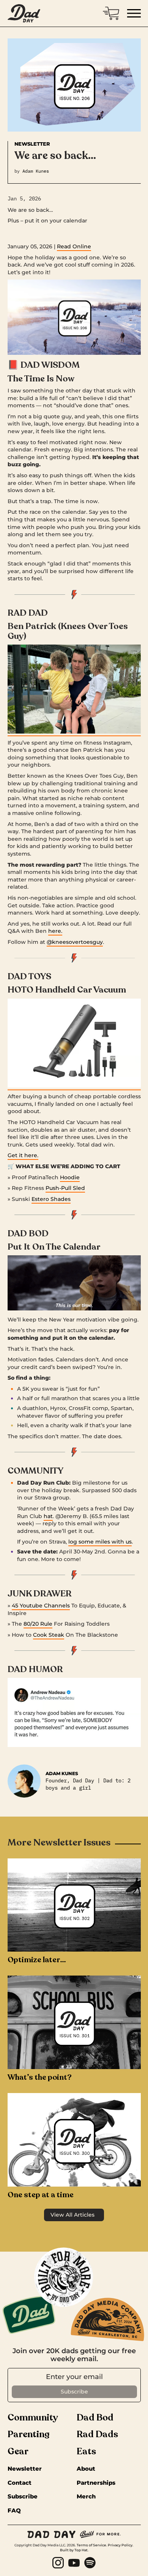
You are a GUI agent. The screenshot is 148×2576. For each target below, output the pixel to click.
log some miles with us (100, 1542)
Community (33, 2418)
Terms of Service (91, 2545)
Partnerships (96, 2483)
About (86, 2469)
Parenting (29, 2435)
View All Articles (72, 2215)
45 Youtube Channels (41, 1606)
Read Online (74, 246)
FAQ (14, 2511)
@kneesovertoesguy (75, 942)
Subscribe (23, 2497)
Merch (86, 2497)
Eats (86, 2452)
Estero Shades (51, 1199)
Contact (20, 2483)
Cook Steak (49, 1635)
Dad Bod (95, 2418)
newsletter (25, 2469)
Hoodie (70, 1177)
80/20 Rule (38, 1624)
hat (48, 1516)
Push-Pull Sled (65, 1188)
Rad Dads (97, 2435)
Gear (18, 2452)
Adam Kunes (36, 171)
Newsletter (32, 144)
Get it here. (23, 1155)
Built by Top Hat (74, 2550)
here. (55, 931)
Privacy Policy (120, 2545)
